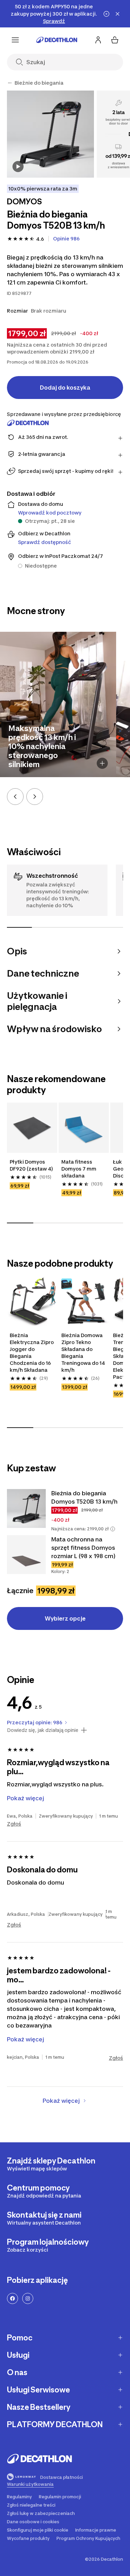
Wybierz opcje (65, 1618)
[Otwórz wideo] (18, 167)
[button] (113, 1529)
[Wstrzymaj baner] (106, 14)
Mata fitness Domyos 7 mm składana (79, 1169)
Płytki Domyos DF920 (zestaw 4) (31, 1165)
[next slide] (35, 797)
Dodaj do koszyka (65, 388)
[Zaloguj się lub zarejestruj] (98, 40)
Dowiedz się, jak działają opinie (43, 1730)
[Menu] (15, 40)
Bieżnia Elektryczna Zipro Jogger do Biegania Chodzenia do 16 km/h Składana (32, 1353)
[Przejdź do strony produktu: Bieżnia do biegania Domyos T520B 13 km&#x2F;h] (26, 1508)
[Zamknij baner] (118, 14)
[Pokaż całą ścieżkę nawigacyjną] (10, 83)
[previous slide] (15, 797)
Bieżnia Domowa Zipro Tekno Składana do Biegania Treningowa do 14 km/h (84, 1353)
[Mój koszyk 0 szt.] (115, 40)
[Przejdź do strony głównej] (57, 40)
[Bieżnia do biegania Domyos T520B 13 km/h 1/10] (50, 134)
